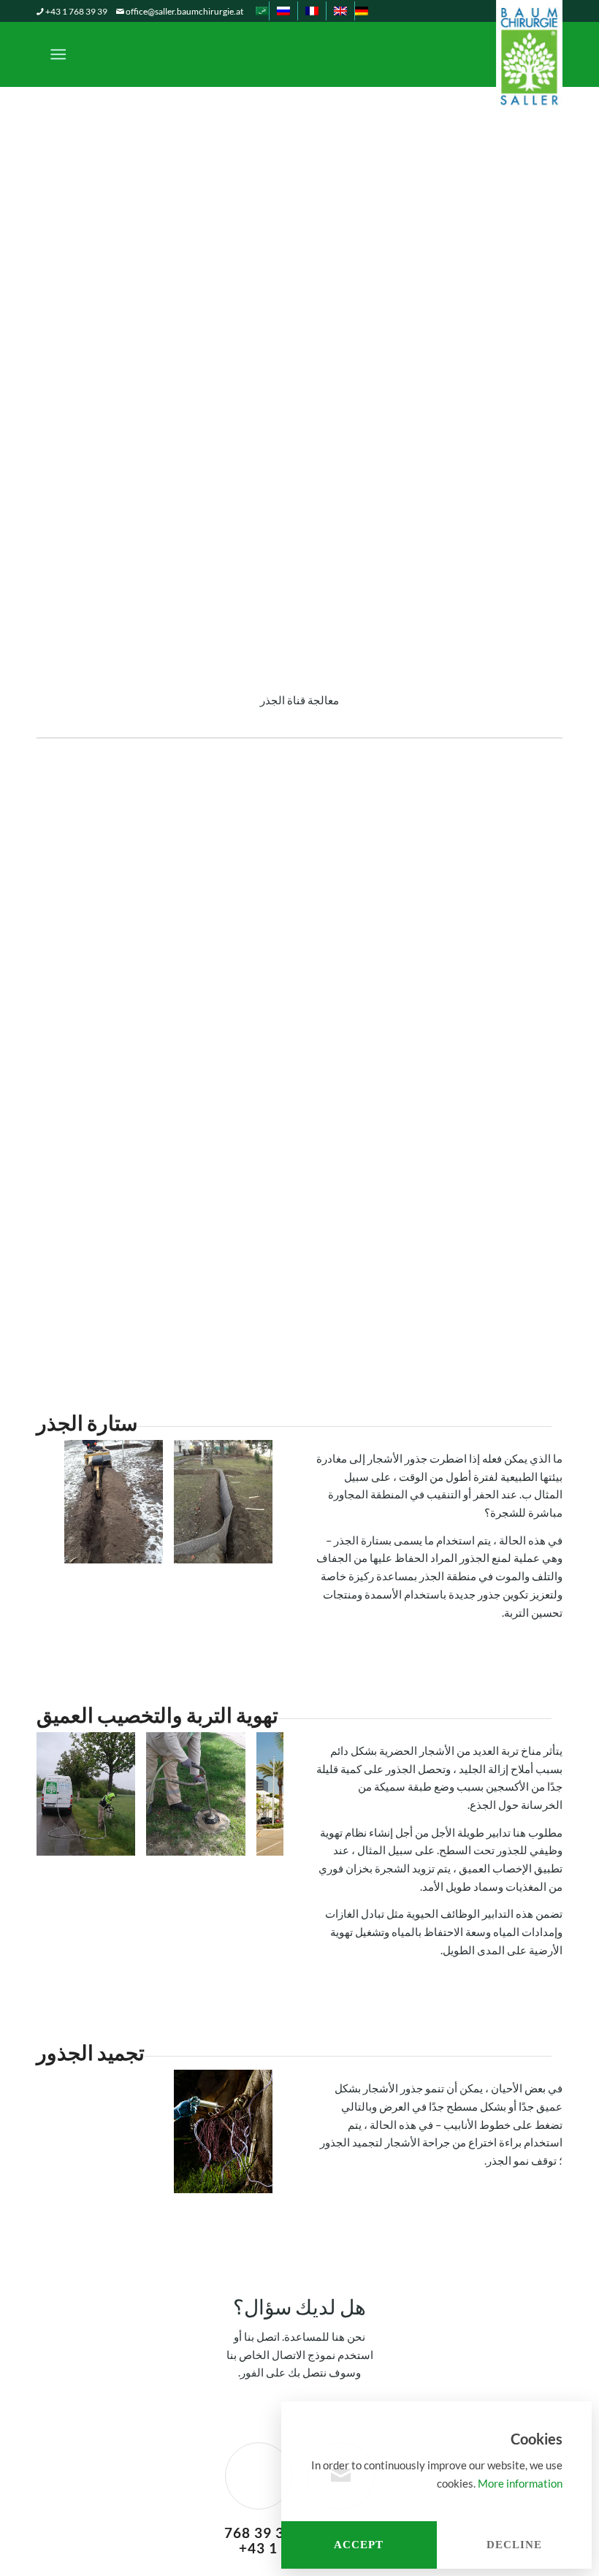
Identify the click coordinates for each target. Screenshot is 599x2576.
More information (520, 2483)
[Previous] (69, 1524)
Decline (514, 2545)
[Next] (251, 1524)
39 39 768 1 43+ (259, 2540)
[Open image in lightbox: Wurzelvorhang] (256, 1547)
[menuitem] (361, 11)
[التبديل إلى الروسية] (283, 11)
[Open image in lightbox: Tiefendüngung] (229, 1840)
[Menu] (61, 54)
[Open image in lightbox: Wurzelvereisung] (256, 2177)
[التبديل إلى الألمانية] (362, 11)
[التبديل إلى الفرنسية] (312, 11)
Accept (359, 2545)
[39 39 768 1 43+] (259, 2476)
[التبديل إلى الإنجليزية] (340, 11)
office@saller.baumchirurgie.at (184, 11)
